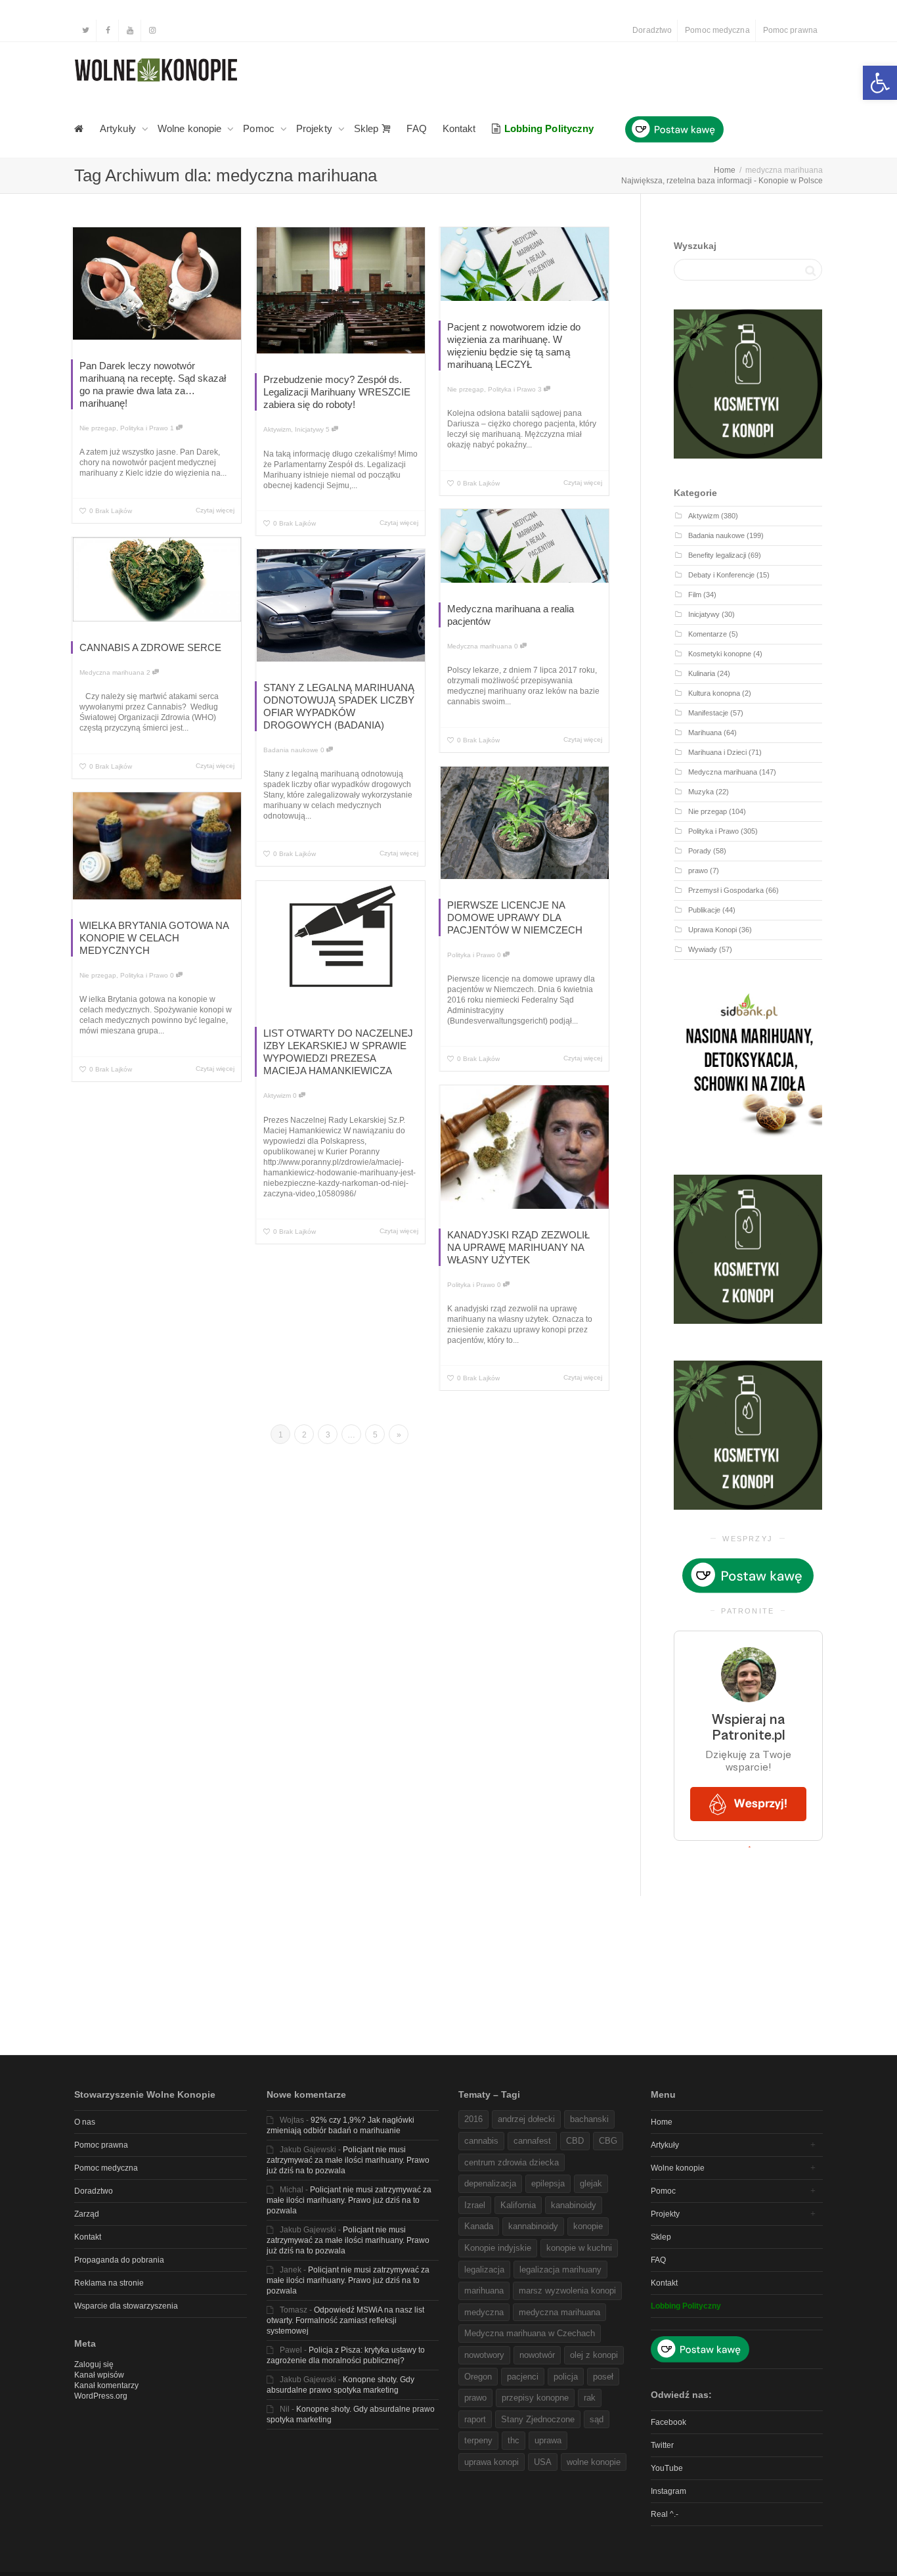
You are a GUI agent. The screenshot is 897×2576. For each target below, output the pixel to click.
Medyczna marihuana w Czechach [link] (530, 2333)
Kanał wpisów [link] (99, 2375)
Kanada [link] (479, 2226)
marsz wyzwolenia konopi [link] (567, 2291)
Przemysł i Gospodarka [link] (726, 890)
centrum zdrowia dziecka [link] (512, 2162)
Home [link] (662, 2122)
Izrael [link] (475, 2205)
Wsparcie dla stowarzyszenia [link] (126, 2306)
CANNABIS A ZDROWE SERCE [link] (150, 647)
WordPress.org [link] (101, 2396)
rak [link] (590, 2398)
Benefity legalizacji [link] (717, 555)
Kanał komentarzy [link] (106, 2385)
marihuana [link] (484, 2291)
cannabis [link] (481, 2141)
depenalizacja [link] (490, 2183)
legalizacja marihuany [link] (560, 2270)
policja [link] (566, 2377)
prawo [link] (698, 870)
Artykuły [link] (119, 128)
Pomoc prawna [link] (790, 30)
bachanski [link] (589, 2119)
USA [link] (543, 2462)
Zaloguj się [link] (94, 2364)
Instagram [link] (668, 2491)
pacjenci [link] (523, 2377)
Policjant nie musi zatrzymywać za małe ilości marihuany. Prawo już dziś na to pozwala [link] (348, 2160)
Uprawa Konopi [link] (712, 930)
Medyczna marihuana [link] (480, 646)
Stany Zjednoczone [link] (538, 2419)
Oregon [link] (478, 2377)
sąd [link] (597, 2419)
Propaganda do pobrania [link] (119, 2260)
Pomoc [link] (260, 128)
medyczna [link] (484, 2312)
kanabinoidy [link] (574, 2205)
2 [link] (149, 672)
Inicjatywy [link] (309, 429)
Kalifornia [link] (518, 2205)
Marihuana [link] (705, 733)
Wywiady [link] (703, 949)
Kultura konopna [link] (714, 693)
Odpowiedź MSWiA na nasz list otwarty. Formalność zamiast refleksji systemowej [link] (345, 2320)
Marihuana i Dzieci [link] (717, 752)
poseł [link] (603, 2377)
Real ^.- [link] (665, 2514)
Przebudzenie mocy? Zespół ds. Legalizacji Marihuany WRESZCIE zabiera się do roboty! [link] (337, 392)
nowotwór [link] (537, 2355)
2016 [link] (473, 2119)
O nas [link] (85, 2122)
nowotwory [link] (484, 2355)
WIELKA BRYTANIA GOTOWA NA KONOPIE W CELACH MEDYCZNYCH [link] (154, 938)
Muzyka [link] (701, 792)
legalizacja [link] (484, 2270)
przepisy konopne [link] (535, 2398)
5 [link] (329, 429)
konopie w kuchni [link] (579, 2248)
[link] (880, 83)
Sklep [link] (368, 128)
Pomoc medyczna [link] (717, 30)
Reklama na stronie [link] (109, 2283)
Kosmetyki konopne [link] (720, 654)
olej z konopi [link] (594, 2355)
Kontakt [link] (459, 128)
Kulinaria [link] (702, 673)
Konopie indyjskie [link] (498, 2248)
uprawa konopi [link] (492, 2462)
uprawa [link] (548, 2440)
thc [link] (514, 2440)
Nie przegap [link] (98, 428)
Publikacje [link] (704, 910)
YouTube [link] (667, 2468)
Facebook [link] (668, 2422)
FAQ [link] (416, 128)
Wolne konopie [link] (191, 128)
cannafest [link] (532, 2141)
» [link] (399, 1435)
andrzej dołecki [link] (526, 2119)
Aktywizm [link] (277, 429)
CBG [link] (608, 2141)
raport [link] (475, 2419)
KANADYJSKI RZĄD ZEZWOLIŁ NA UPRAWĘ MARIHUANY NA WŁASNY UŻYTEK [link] (518, 1247)
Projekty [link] (316, 128)
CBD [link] (575, 2141)
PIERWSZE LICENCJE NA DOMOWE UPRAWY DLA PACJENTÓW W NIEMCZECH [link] (515, 917)
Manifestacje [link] (708, 713)
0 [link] (517, 646)
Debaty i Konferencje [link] (721, 575)
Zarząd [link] (87, 2214)
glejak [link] (591, 2183)
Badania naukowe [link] (291, 750)
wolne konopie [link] (594, 2462)
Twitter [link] (662, 2445)
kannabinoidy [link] (533, 2226)
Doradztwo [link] (652, 30)
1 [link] (173, 428)
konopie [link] (588, 2226)
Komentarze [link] (708, 634)
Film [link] (695, 595)
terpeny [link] (478, 2440)
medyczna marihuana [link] (559, 2312)
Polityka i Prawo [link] (144, 428)
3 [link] (541, 389)
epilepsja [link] (548, 2183)
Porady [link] (700, 851)
